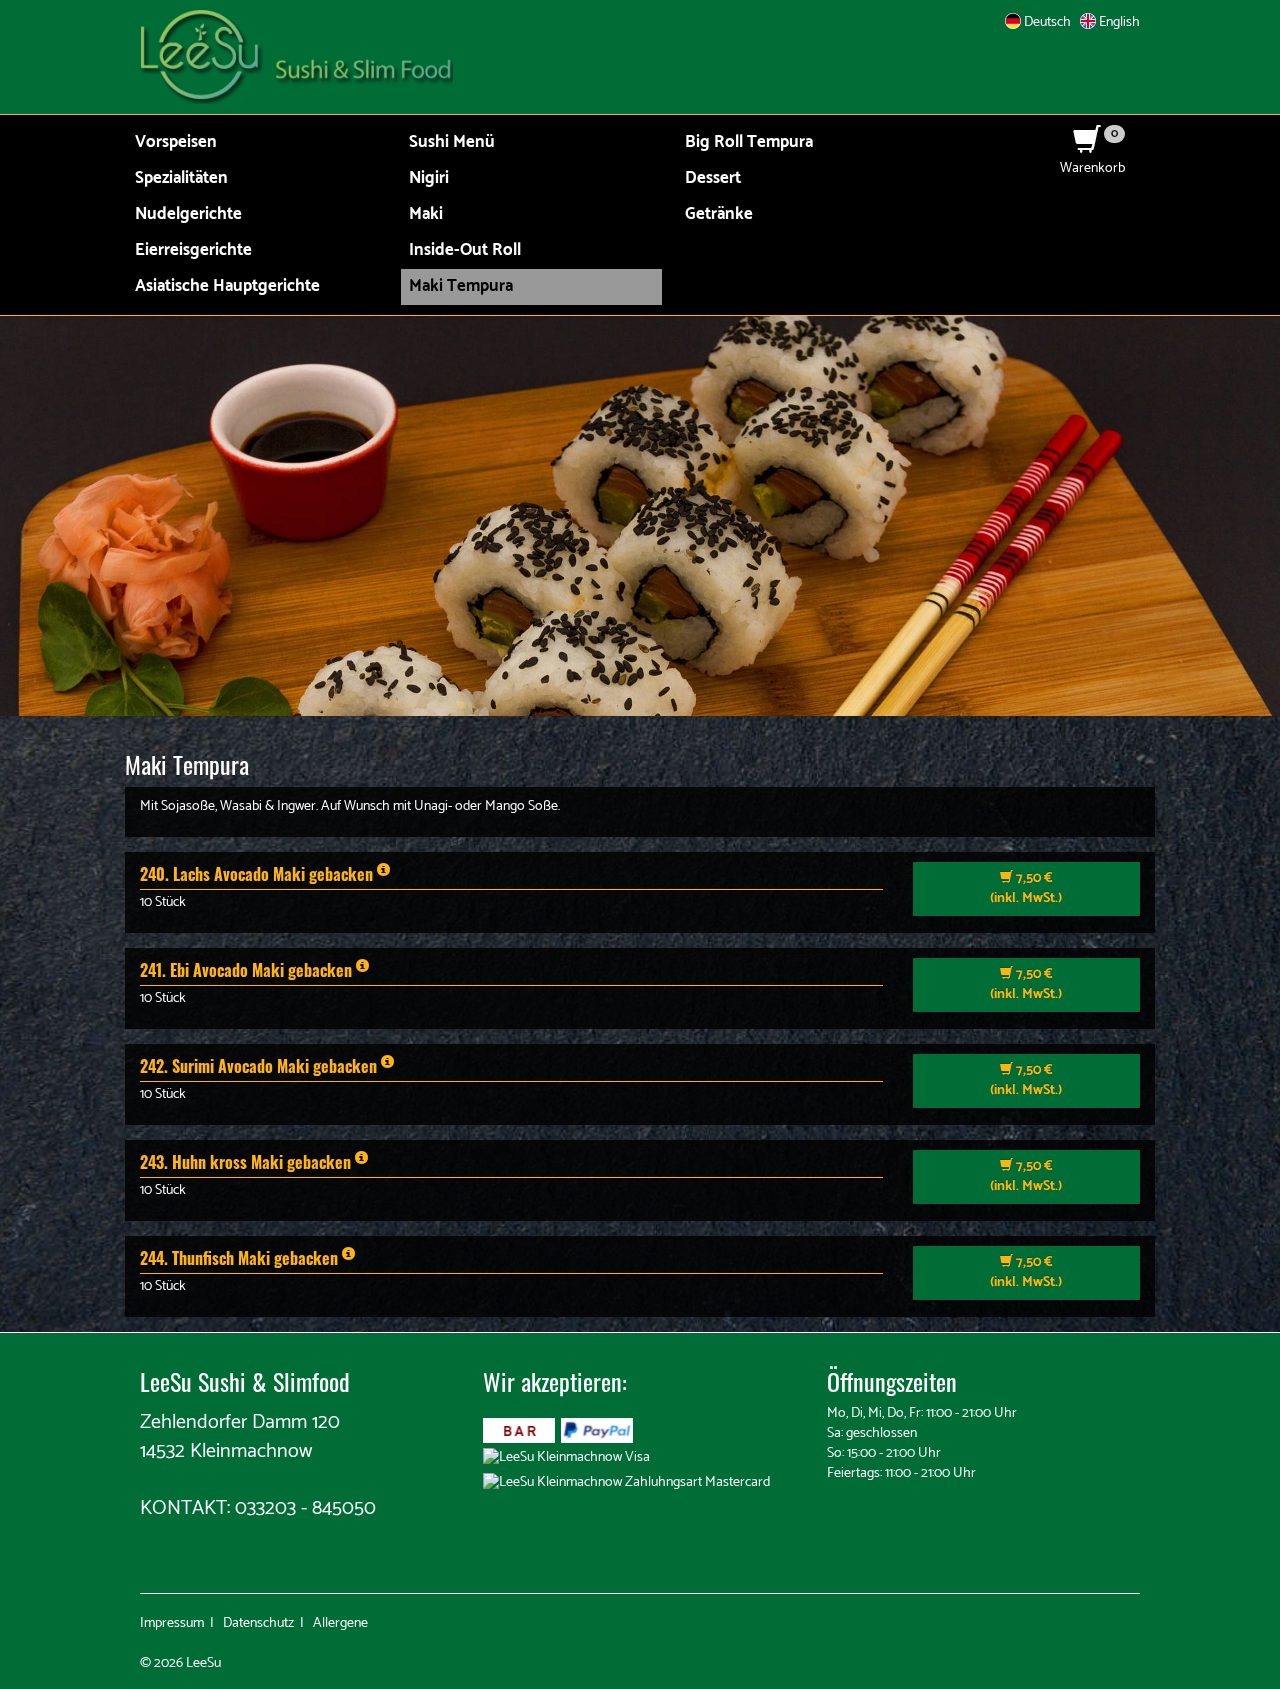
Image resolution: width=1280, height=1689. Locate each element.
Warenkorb (1092, 158)
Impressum (172, 1623)
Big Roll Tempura (749, 142)
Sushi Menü (452, 142)
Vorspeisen (176, 142)
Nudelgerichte (188, 214)
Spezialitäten (181, 178)
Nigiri (429, 178)
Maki (426, 214)
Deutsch (1046, 22)
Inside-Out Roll (465, 250)
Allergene (340, 1623)
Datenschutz (258, 1623)
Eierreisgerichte (193, 250)
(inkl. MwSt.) (1026, 888)
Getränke (719, 214)
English (1118, 22)
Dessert (713, 178)
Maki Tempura (461, 286)
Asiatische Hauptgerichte (227, 286)
